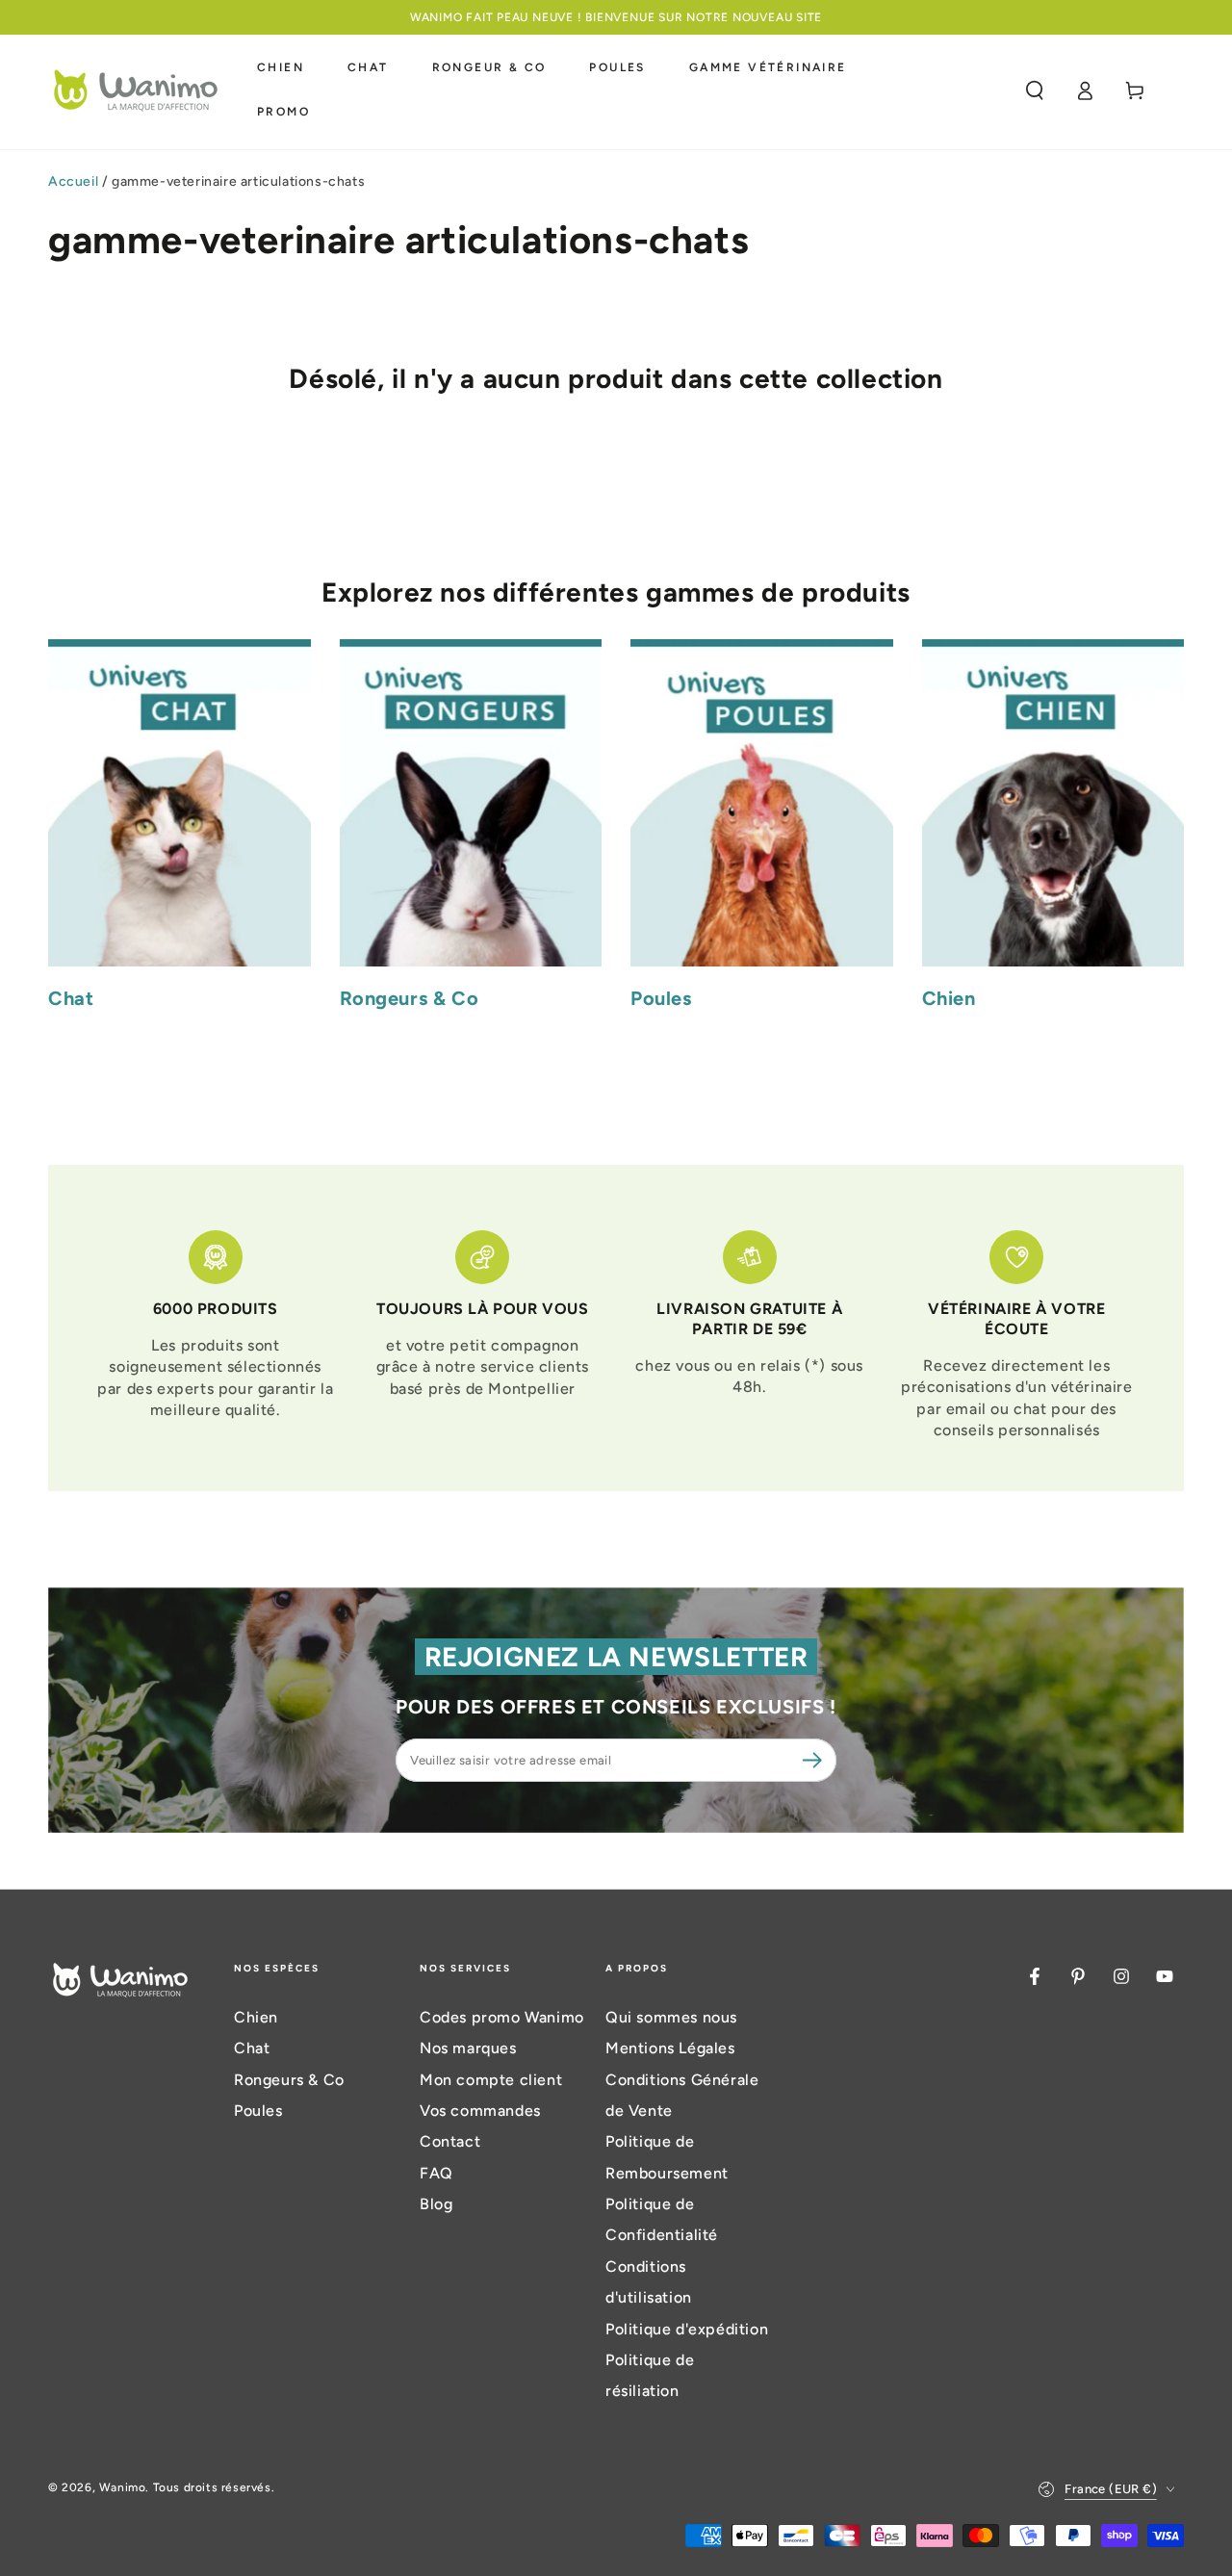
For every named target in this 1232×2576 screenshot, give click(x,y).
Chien (256, 2017)
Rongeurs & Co (289, 2080)
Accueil (73, 181)
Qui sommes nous (671, 2017)
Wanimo (123, 2487)
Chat (252, 2048)
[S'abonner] (815, 1760)
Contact (450, 2141)
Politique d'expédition (687, 2329)
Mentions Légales (670, 2048)
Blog (436, 2204)
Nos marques (468, 2048)
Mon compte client (491, 2080)
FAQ (436, 2173)
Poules (258, 2111)
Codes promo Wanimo (502, 2017)
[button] (1035, 90)
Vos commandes (480, 2111)
